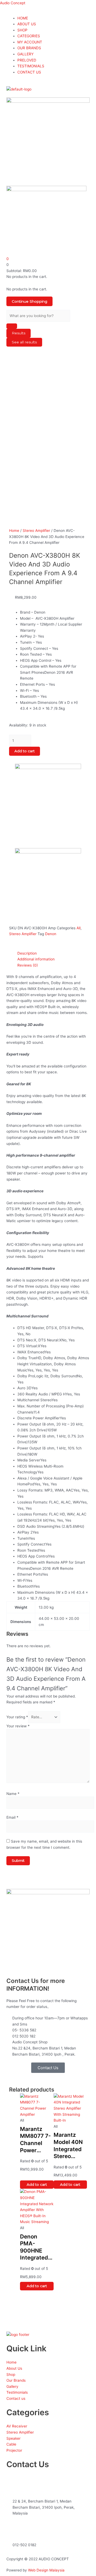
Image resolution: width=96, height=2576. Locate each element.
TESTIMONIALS (31, 66)
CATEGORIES (29, 36)
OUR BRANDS (29, 48)
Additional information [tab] (36, 959)
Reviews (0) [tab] (28, 965)
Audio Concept (13, 3)
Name (13, 1794)
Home (14, 531)
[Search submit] (12, 326)
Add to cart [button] (37, 2184)
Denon (51, 934)
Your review (18, 1726)
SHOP (22, 30)
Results (19, 333)
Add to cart (25, 751)
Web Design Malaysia (46, 2570)
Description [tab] (27, 953)
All (79, 928)
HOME (23, 18)
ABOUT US (27, 24)
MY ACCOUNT (30, 42)
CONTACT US (29, 72)
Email (12, 1817)
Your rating (17, 1717)
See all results (24, 342)
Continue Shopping (29, 301)
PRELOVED (27, 60)
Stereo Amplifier (36, 531)
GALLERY (25, 54)
